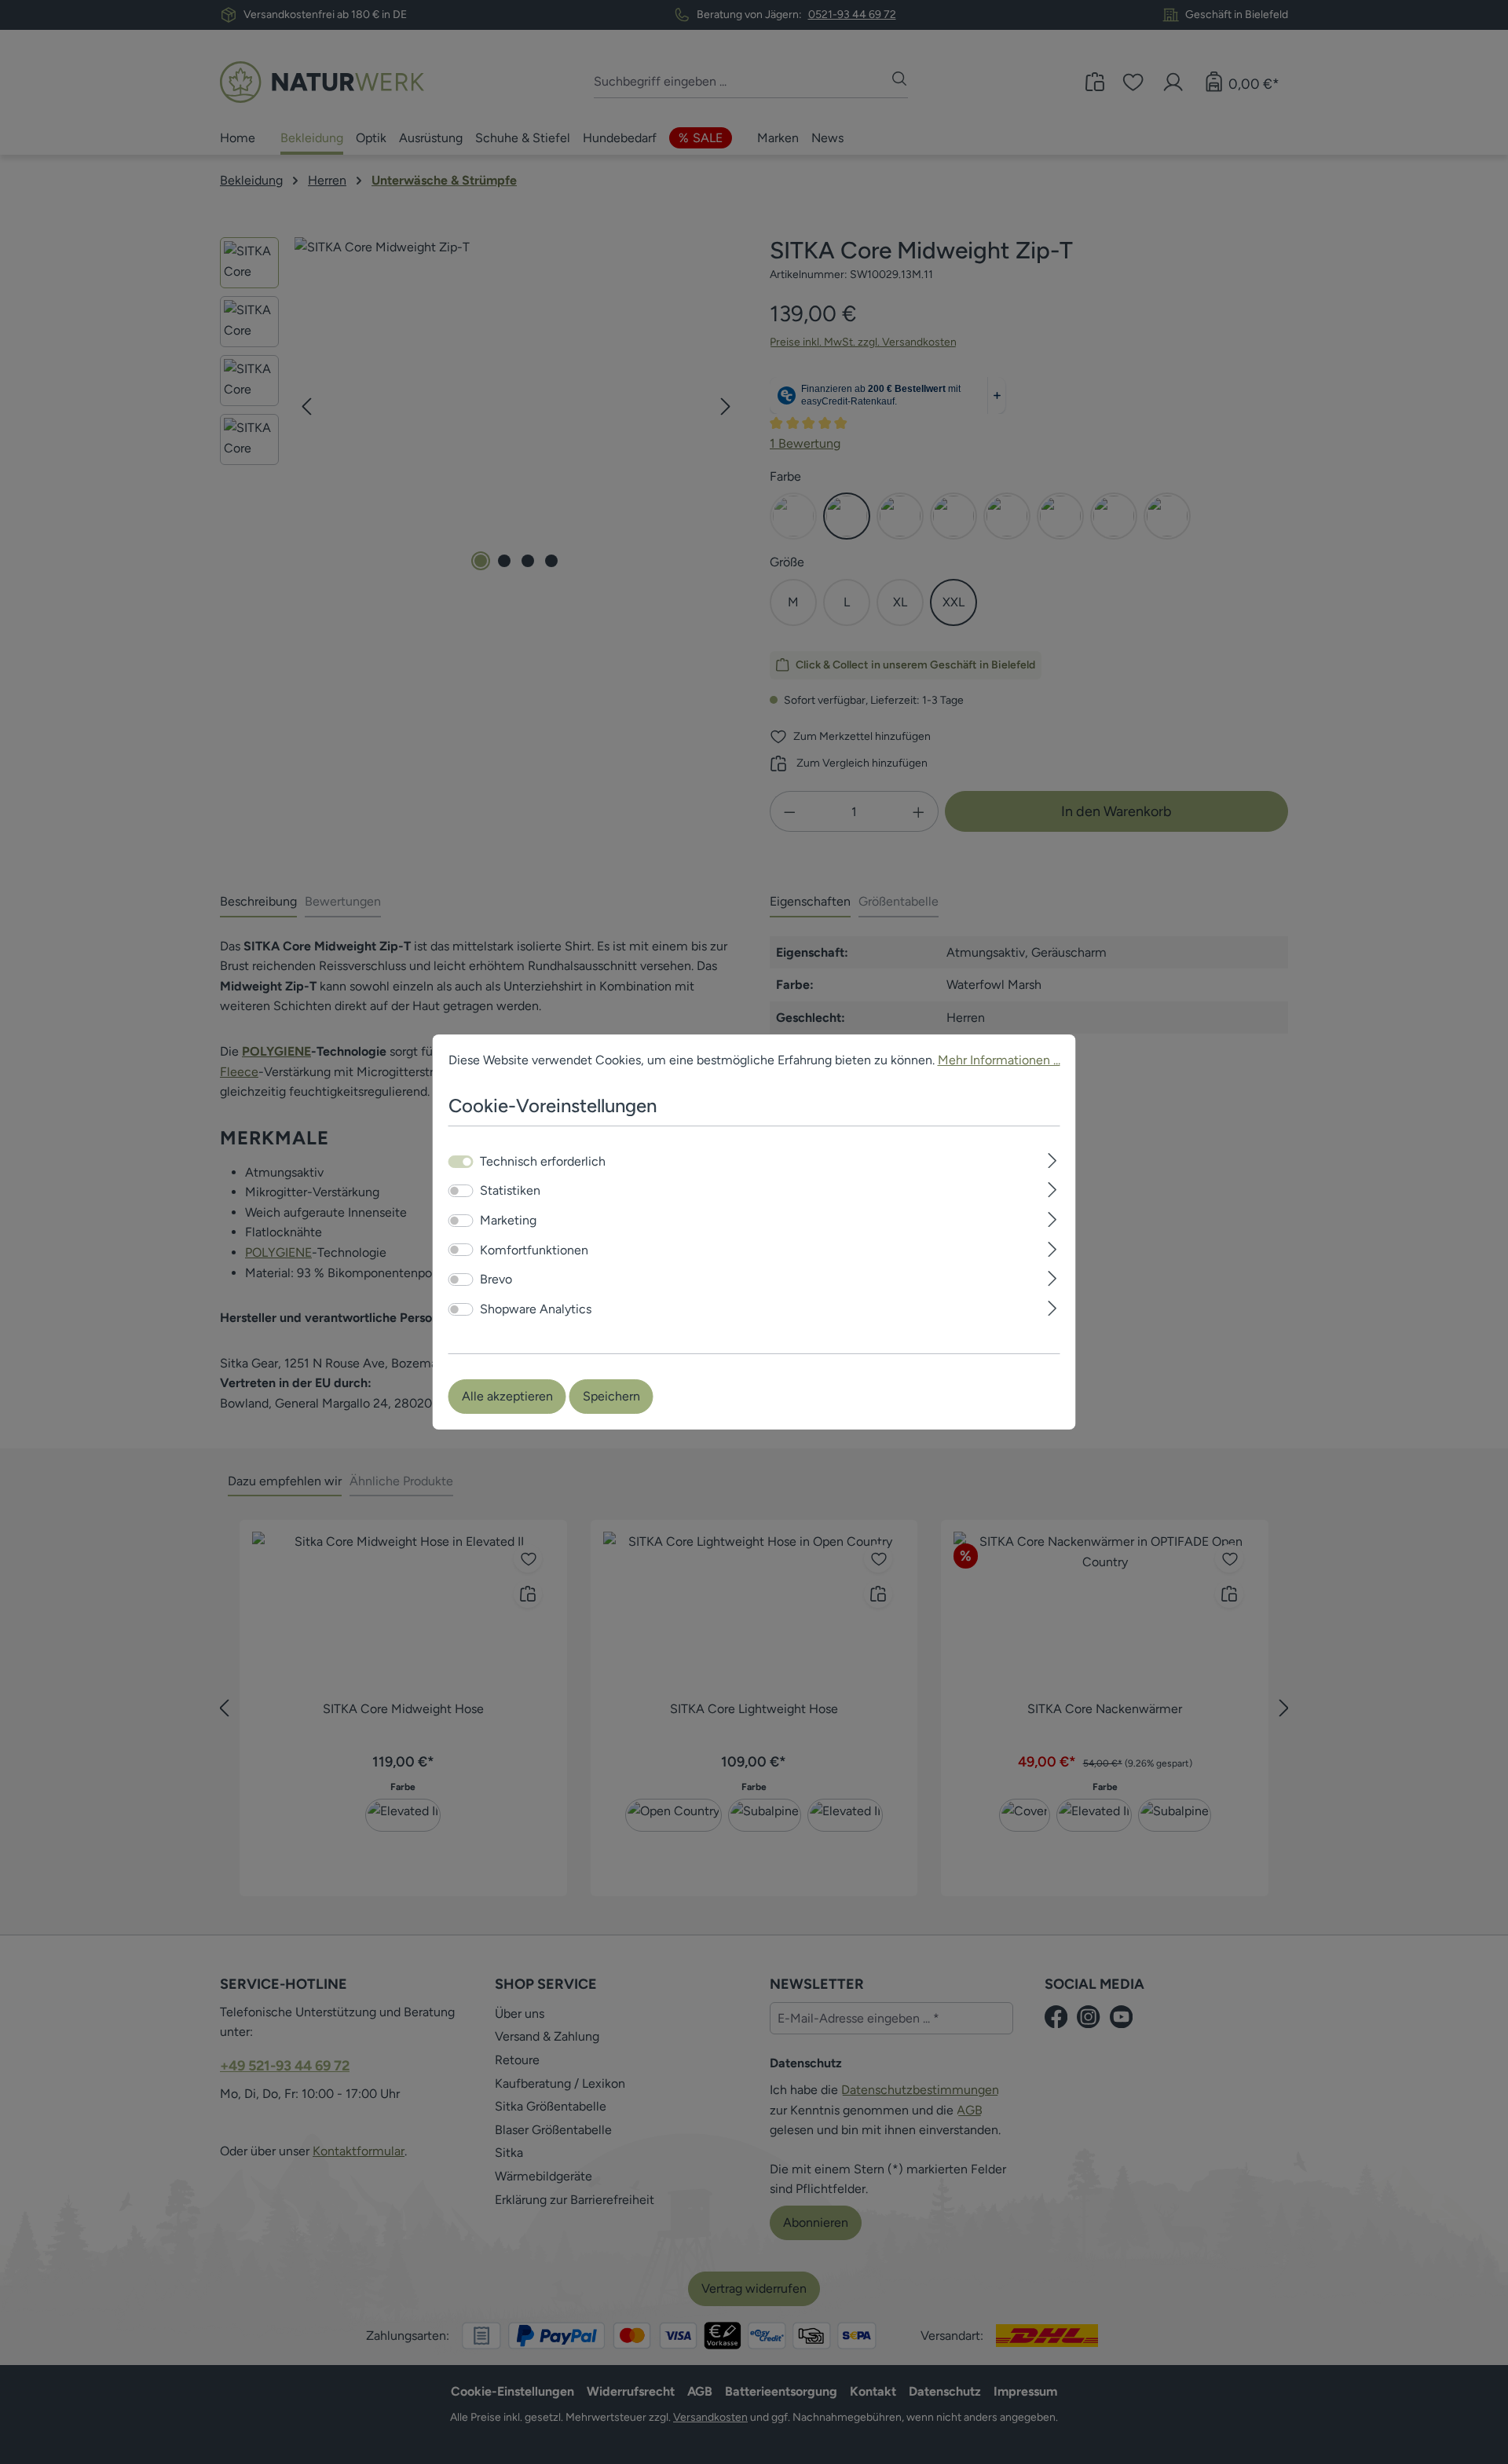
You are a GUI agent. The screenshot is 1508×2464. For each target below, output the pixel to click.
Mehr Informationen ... (999, 1060)
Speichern (611, 1396)
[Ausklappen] (1052, 1159)
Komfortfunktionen (534, 1250)
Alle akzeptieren (507, 1396)
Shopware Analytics (536, 1309)
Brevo (496, 1279)
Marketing (508, 1220)
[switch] (461, 1191)
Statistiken (510, 1191)
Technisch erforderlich (543, 1161)
